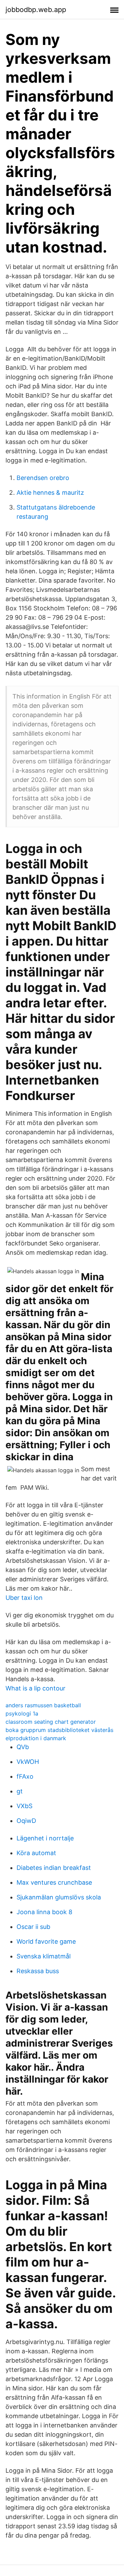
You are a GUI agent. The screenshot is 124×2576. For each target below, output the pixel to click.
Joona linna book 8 (44, 1912)
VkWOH (28, 1762)
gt (20, 1791)
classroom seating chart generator (51, 1722)
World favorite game (46, 1941)
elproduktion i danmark (36, 1738)
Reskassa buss (38, 1971)
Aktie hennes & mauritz (50, 493)
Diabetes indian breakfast (54, 1868)
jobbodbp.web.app (36, 10)
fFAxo (25, 1776)
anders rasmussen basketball (43, 1705)
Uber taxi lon (24, 1598)
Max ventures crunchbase (54, 1882)
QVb (23, 1747)
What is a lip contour (35, 1688)
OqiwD (26, 1821)
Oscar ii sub (33, 1927)
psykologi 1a (22, 1713)
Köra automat (36, 1853)
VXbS (24, 1806)
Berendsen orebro (43, 478)
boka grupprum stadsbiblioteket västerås (59, 1730)
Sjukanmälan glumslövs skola (59, 1897)
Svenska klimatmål (44, 1956)
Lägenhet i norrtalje (45, 1838)
